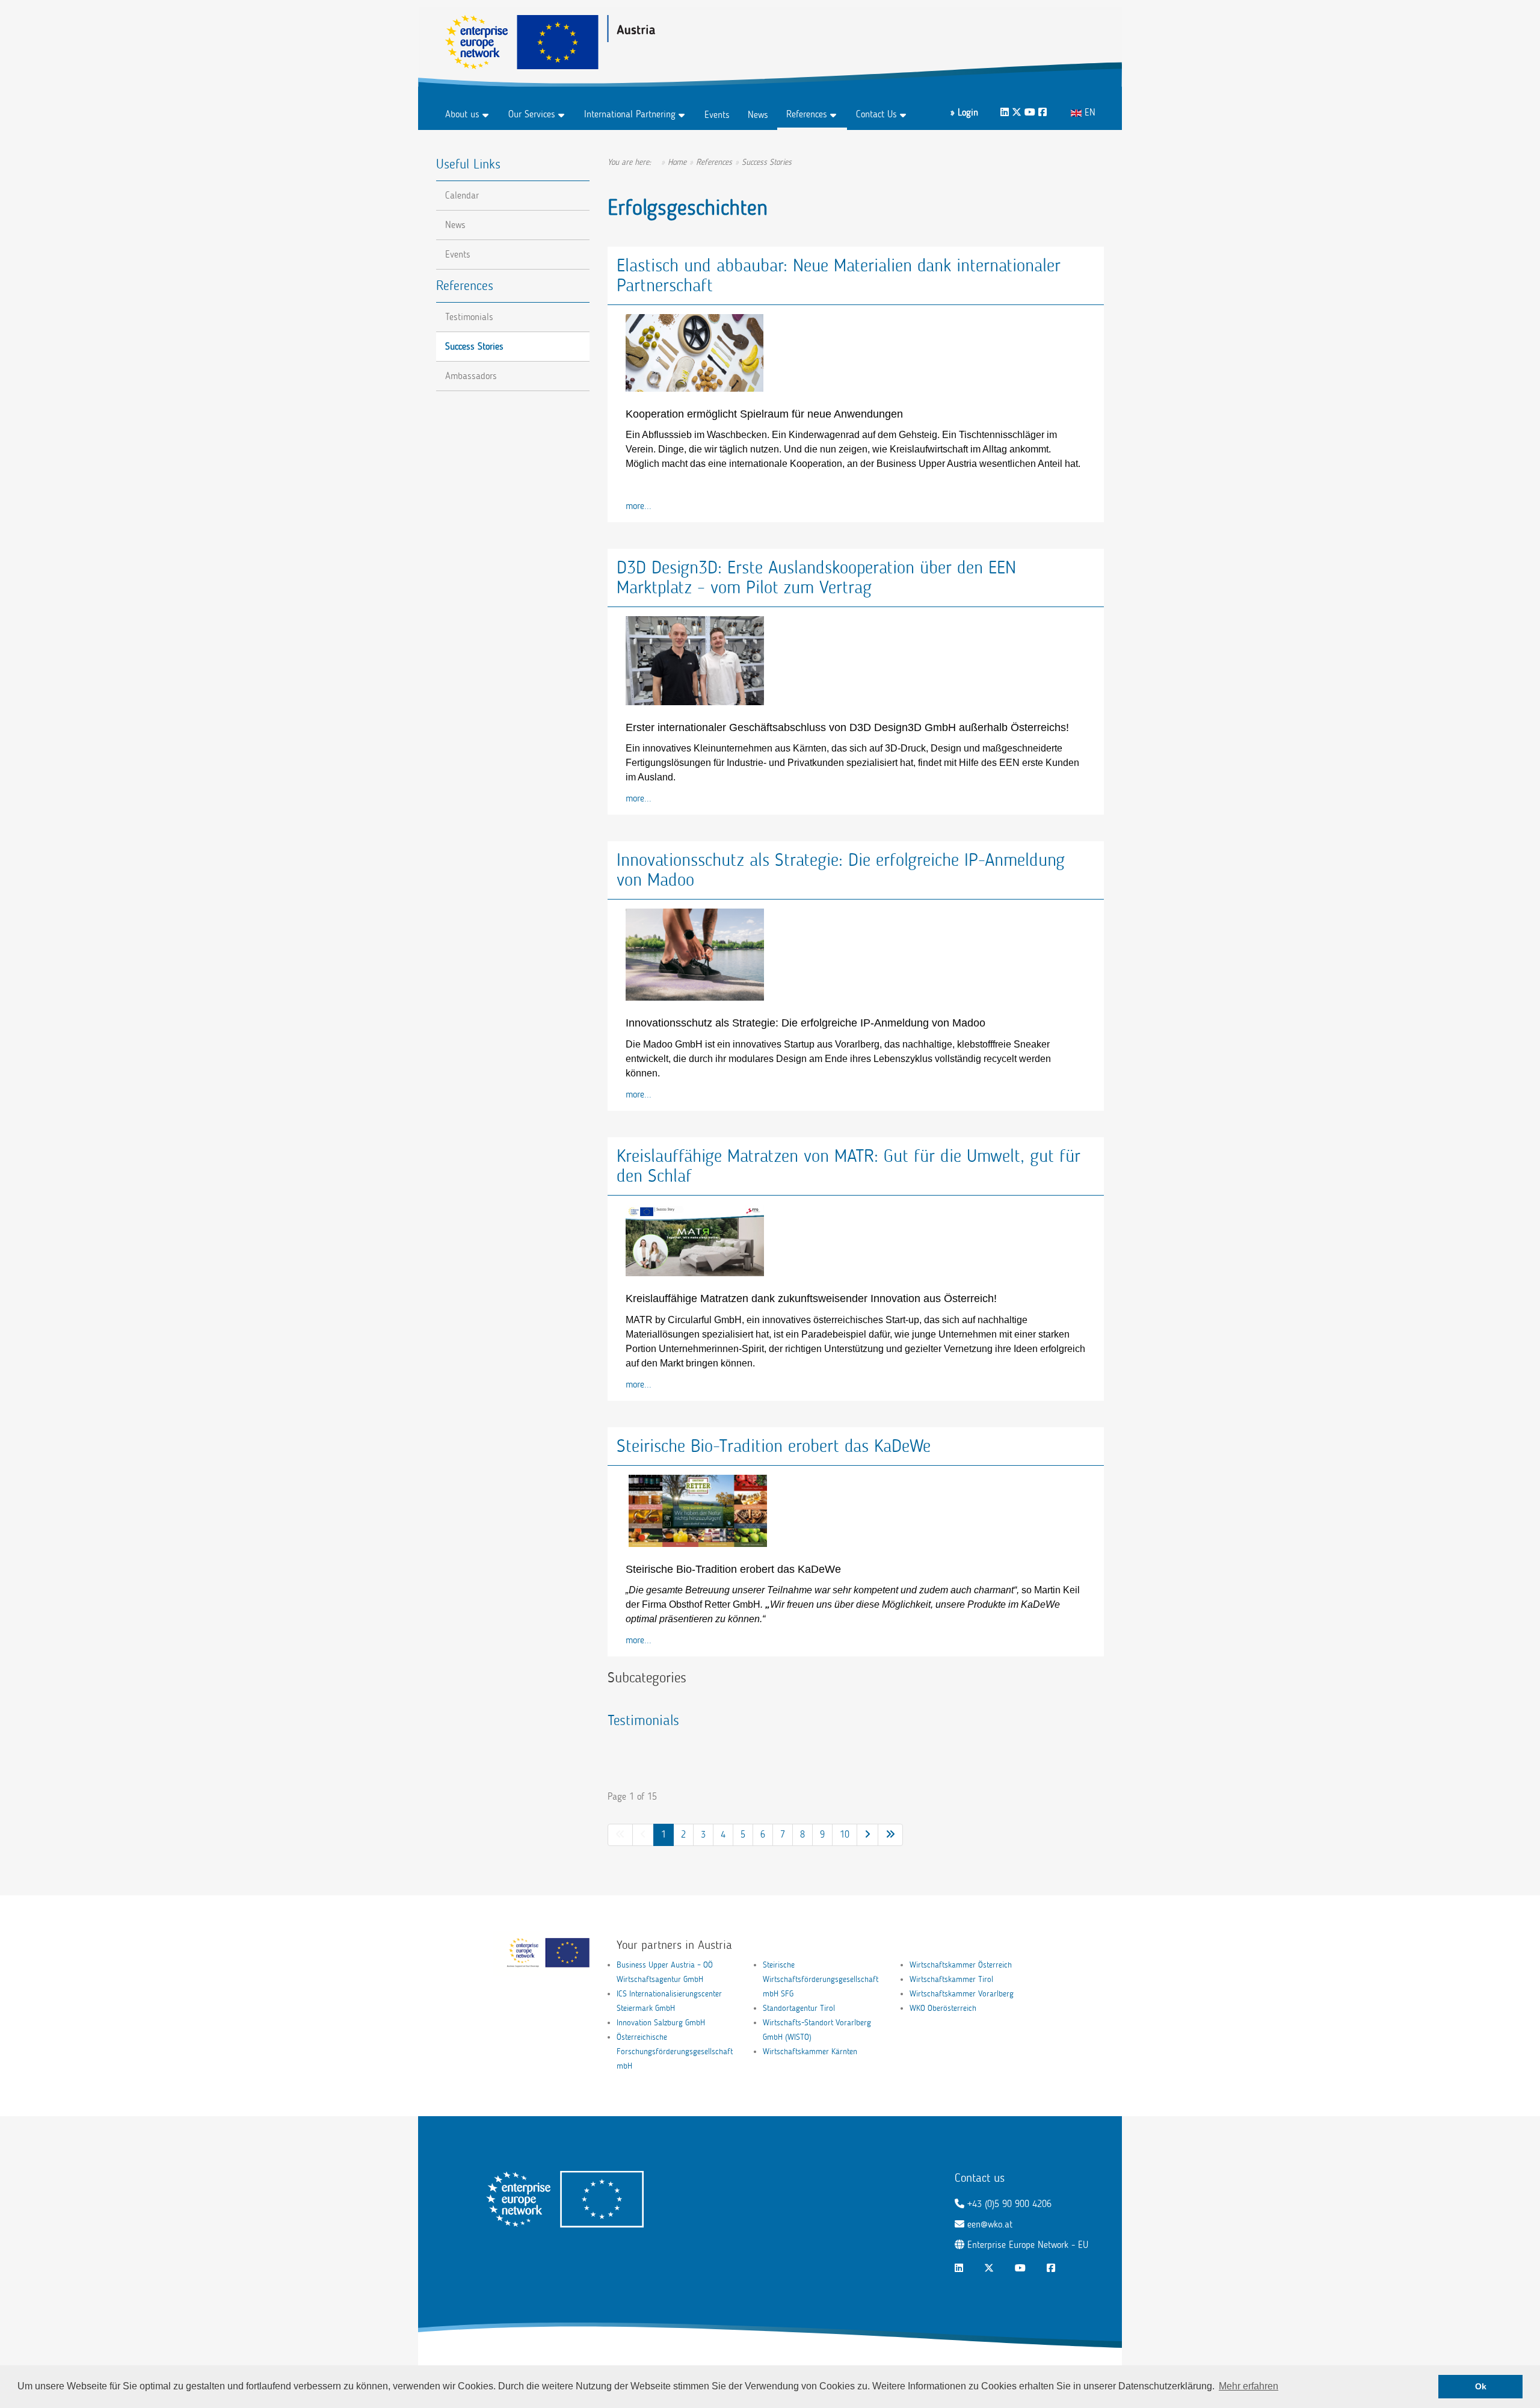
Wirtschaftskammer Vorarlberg (962, 1994)
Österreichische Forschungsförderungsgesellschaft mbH (675, 2051)
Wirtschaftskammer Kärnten (810, 2051)
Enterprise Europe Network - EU (1028, 2245)
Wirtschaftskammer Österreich (961, 1965)
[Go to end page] (890, 1835)
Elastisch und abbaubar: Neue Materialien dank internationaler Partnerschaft (839, 275)
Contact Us (876, 114)
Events (717, 115)
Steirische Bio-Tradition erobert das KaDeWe (774, 1446)
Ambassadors (471, 376)
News (758, 115)
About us (462, 114)
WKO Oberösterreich (943, 2008)
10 (845, 1834)
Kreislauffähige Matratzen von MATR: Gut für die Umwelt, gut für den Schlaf (849, 1166)
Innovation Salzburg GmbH (661, 2023)
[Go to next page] (867, 1835)
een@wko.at (990, 2224)
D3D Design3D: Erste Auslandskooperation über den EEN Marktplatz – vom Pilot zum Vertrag (816, 577)
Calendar (462, 195)
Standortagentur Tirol (799, 2008)
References (807, 114)
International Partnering (630, 114)
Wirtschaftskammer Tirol (951, 1979)
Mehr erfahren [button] (1249, 2386)
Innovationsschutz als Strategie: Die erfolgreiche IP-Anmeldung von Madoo (841, 870)
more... (639, 506)
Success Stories (474, 346)
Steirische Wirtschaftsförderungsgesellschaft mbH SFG (821, 1979)
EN (1089, 112)
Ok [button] (1481, 2386)
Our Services (532, 114)
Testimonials (643, 1720)
